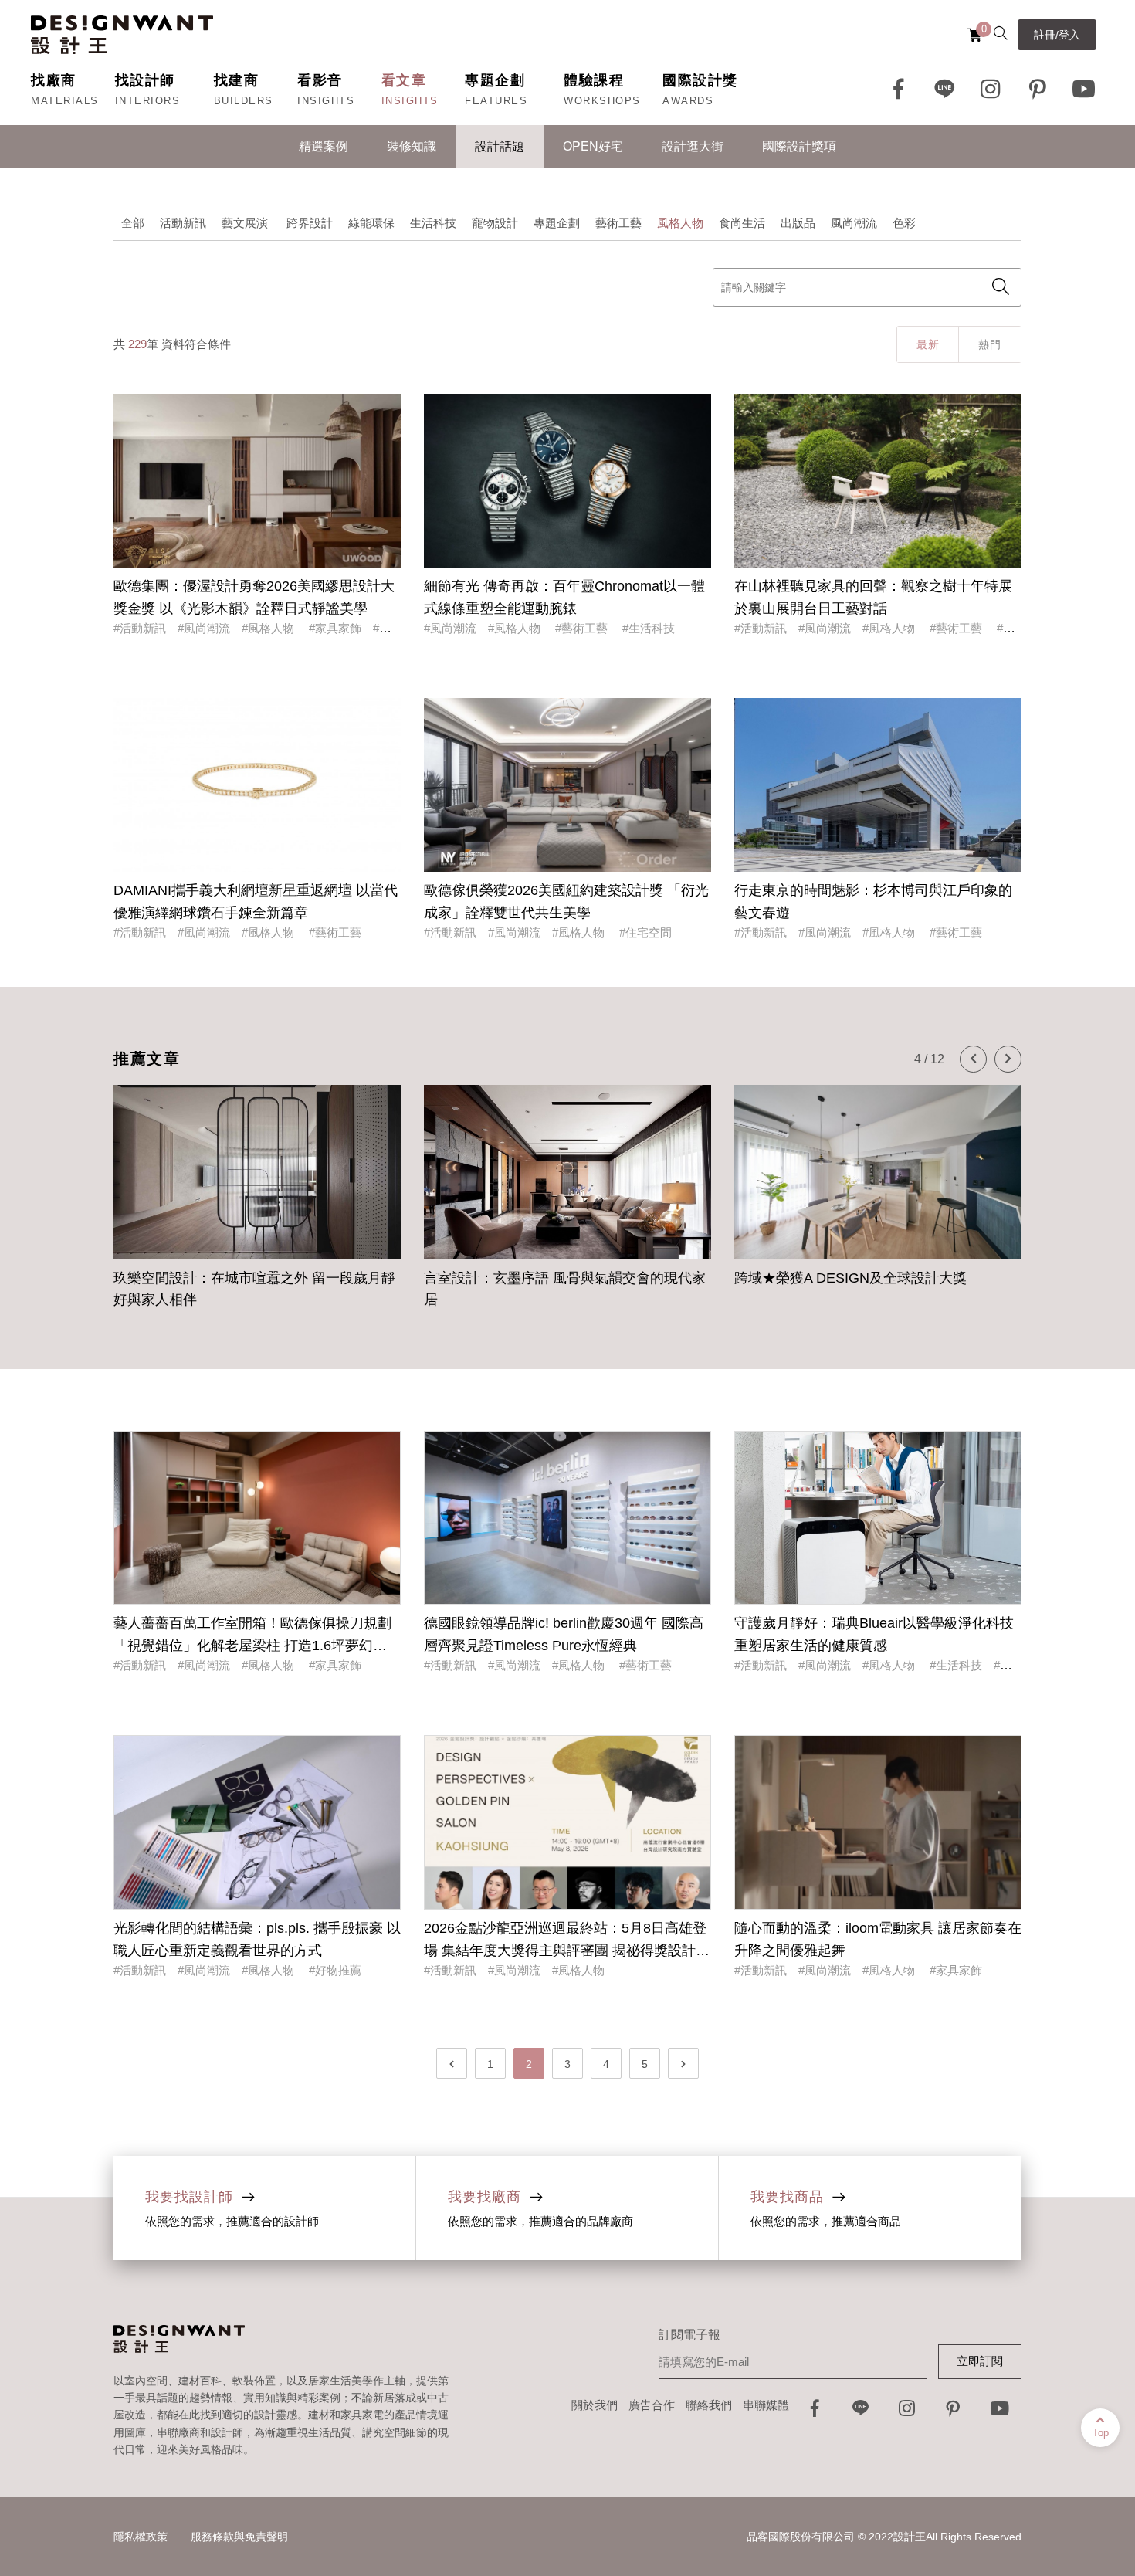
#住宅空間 (645, 932)
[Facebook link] (899, 89)
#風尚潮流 (204, 628)
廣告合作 (652, 2405)
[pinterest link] (1038, 89)
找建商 (237, 80)
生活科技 (433, 223)
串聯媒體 (766, 2405)
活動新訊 (183, 223)
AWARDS (688, 101)
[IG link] (991, 89)
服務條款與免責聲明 (239, 2537)
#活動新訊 (140, 628)
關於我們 (595, 2405)
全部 (133, 223)
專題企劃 (495, 80)
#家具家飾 (335, 628)
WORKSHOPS (602, 101)
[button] (973, 1059)
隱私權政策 (141, 2537)
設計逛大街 (693, 146)
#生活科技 (649, 628)
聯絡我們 (709, 2405)
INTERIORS (148, 101)
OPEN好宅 (593, 146)
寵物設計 (495, 223)
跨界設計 (310, 223)
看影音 (320, 80)
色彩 (904, 223)
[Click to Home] (122, 35)
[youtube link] (1000, 2413)
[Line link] (945, 89)
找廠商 (54, 80)
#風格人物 (269, 628)
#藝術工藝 (583, 628)
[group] (257, 1211)
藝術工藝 (618, 223)
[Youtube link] (1084, 89)
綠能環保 (371, 223)
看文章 (404, 80)
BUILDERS (244, 101)
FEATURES (496, 101)
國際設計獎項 (799, 146)
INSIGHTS (326, 101)
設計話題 (500, 146)
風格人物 (680, 223)
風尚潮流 (854, 223)
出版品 (798, 223)
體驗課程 (594, 80)
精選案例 (324, 146)
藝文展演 (246, 223)
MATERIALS (65, 101)
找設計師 (145, 80)
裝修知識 (412, 146)
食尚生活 (742, 223)
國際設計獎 (700, 80)
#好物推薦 (335, 1970)
